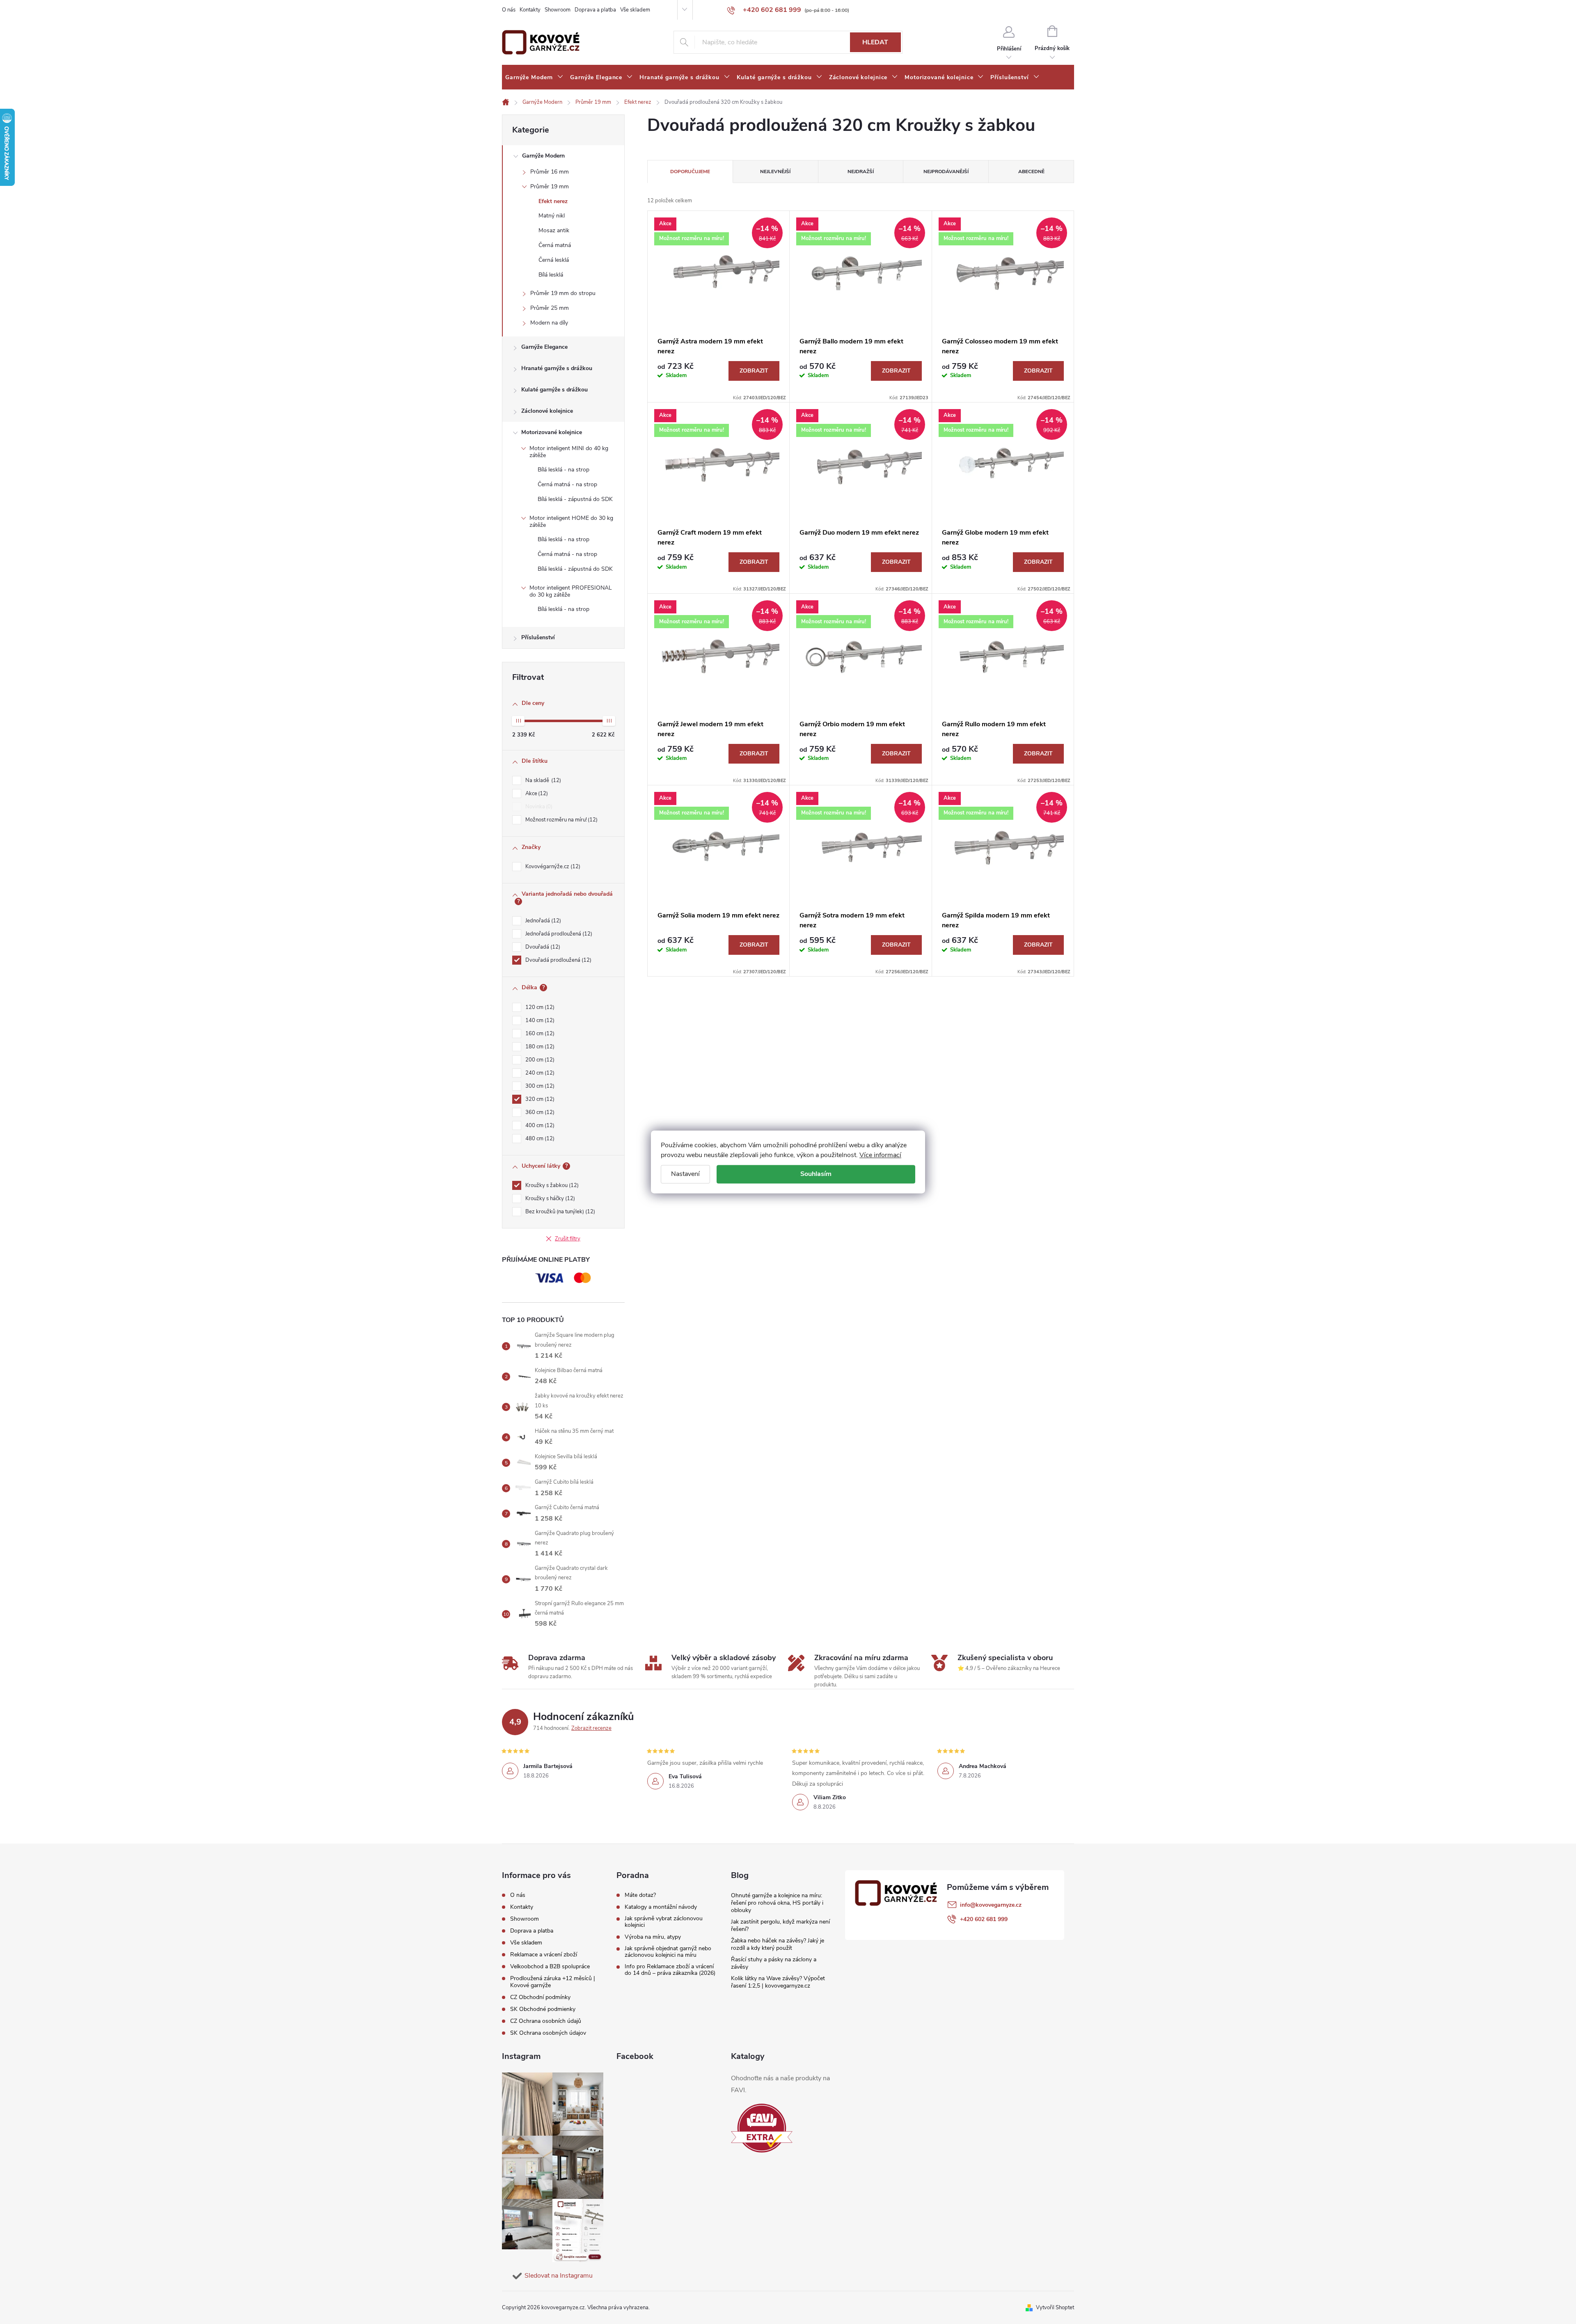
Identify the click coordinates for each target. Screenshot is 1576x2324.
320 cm (539, 1099)
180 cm (539, 1047)
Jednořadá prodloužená (558, 934)
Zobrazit (754, 371)
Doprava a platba (595, 10)
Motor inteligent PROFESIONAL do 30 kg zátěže (571, 591)
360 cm (539, 1112)
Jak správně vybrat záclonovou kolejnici (664, 1922)
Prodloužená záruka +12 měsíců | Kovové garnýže (553, 1982)
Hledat (875, 42)
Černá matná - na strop (567, 484)
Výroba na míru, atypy (653, 1937)
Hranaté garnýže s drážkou (557, 368)
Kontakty (530, 10)
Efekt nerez (553, 201)
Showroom (558, 10)
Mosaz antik (554, 230)
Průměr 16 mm (550, 172)
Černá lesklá (554, 260)
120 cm (539, 1007)
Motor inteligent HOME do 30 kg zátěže (571, 522)
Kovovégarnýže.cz (552, 867)
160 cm (539, 1034)
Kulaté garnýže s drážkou (554, 390)
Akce (536, 794)
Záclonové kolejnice (547, 411)
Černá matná (555, 245)
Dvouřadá (542, 947)
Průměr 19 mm (550, 186)
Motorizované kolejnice (552, 432)
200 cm (539, 1060)
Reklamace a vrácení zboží (544, 1955)
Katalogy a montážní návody (661, 1907)
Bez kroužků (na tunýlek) (559, 1212)
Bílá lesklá (551, 275)
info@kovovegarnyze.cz (991, 1905)
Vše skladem (635, 10)
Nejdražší (861, 172)
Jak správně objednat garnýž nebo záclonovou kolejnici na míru (668, 1952)
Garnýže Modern (543, 156)
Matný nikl (552, 216)
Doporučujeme (690, 172)
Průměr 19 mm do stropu (563, 293)
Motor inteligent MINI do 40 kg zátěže (569, 452)
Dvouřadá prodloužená (558, 960)
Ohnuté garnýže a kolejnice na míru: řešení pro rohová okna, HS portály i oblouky (777, 1903)
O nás (509, 10)
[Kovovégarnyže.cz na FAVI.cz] (762, 2128)
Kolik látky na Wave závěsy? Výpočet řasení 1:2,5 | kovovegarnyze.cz (778, 1982)
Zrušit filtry (568, 1239)
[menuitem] (534, 78)
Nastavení (685, 1174)
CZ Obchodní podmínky (540, 1997)
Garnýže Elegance (544, 347)
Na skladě (542, 780)
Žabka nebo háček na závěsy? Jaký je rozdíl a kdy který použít (778, 1944)
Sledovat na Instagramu (559, 2276)
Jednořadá (542, 921)
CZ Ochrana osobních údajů (546, 2021)
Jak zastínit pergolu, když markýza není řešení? (780, 1925)
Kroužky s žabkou (551, 1185)
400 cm (539, 1125)
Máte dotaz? (640, 1895)
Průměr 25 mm (550, 308)
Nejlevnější (775, 172)
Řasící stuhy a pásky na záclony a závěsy (774, 1963)
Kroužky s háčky (549, 1199)
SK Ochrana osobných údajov (548, 2033)
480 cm (539, 1139)
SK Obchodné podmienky (543, 2009)
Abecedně (1031, 172)
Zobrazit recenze (591, 1728)
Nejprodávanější (946, 172)
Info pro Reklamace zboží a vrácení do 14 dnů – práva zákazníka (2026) (670, 1970)
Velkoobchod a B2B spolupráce (550, 1966)
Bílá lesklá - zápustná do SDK (575, 499)
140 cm (539, 1020)
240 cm (539, 1073)
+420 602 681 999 (984, 1919)
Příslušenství (538, 637)
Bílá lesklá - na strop (564, 470)
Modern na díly (549, 323)
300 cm (539, 1086)
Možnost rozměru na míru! (561, 820)
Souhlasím (816, 1174)
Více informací (880, 1155)
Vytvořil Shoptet (1055, 2308)
